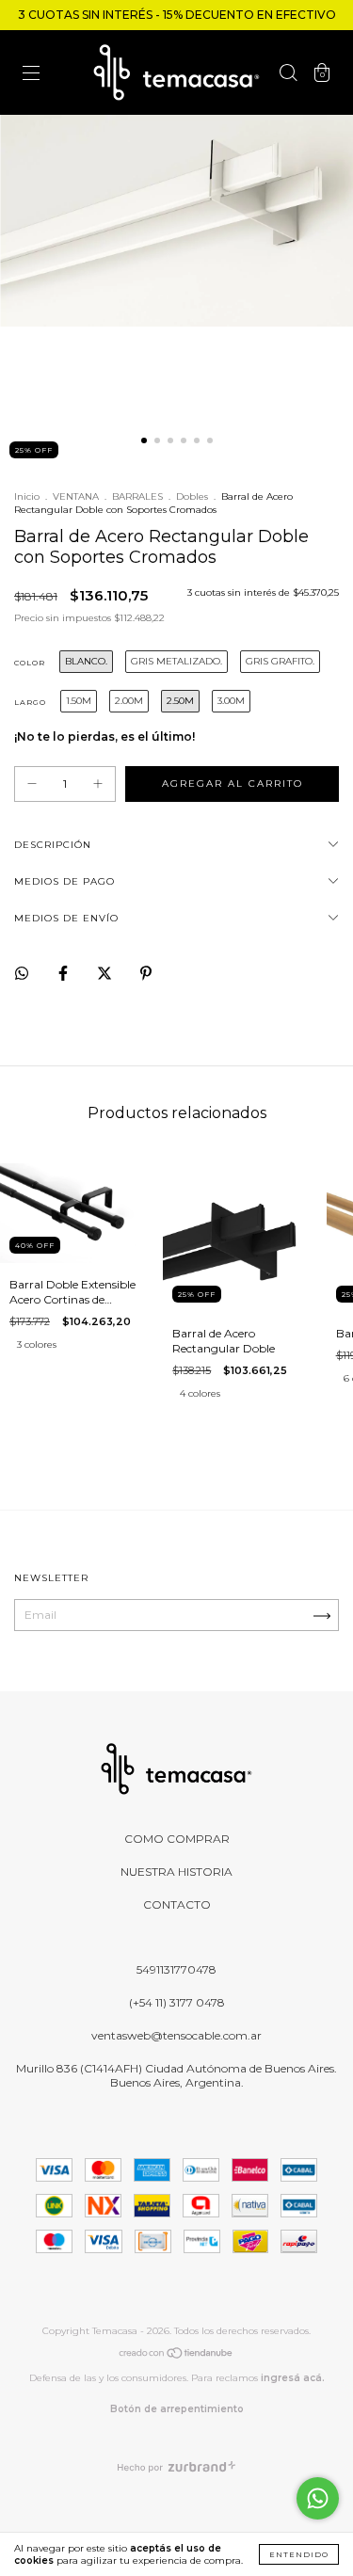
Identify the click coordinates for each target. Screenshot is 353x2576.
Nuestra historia (176, 1872)
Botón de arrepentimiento (177, 2409)
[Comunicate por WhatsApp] (318, 2498)
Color (30, 663)
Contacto (177, 1904)
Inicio (27, 496)
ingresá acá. (293, 2378)
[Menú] (31, 75)
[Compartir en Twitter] (106, 973)
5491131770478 (176, 1969)
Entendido (299, 2554)
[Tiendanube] (176, 2356)
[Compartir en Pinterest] (146, 973)
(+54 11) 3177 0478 (177, 2002)
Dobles (192, 496)
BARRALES (137, 496)
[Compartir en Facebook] (64, 973)
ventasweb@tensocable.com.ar (176, 2035)
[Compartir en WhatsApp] (22, 973)
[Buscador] (288, 75)
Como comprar (177, 1839)
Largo (30, 702)
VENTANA (76, 496)
